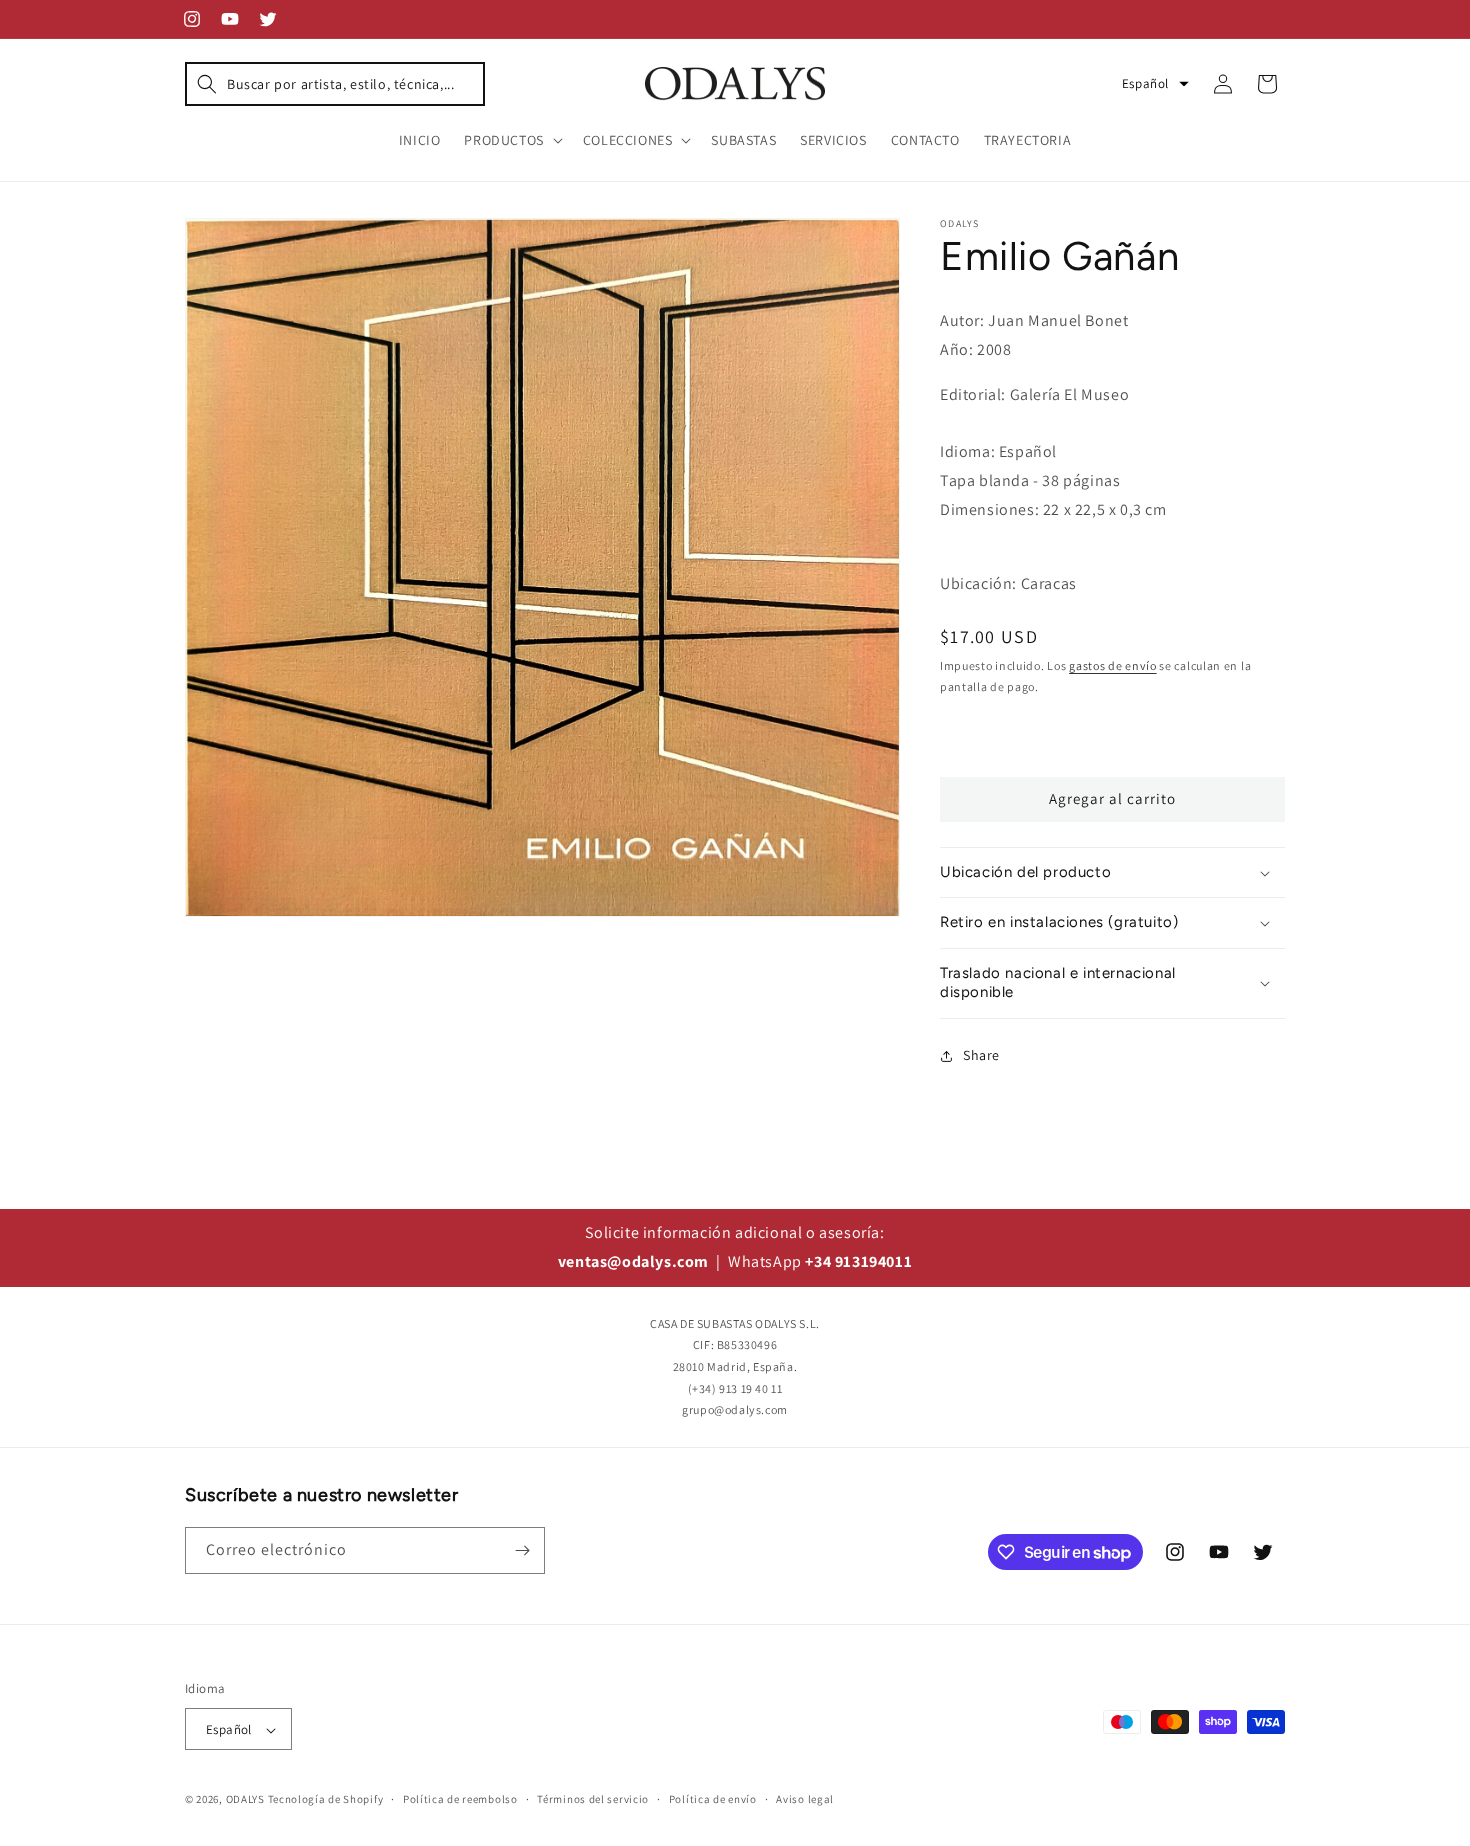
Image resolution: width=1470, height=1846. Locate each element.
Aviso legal (805, 1799)
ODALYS (245, 1800)
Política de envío (713, 1799)
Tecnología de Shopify (326, 1800)
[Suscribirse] (522, 1550)
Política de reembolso (460, 1799)
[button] (335, 84)
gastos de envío (1113, 665)
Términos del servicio (593, 1799)
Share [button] (981, 1055)
